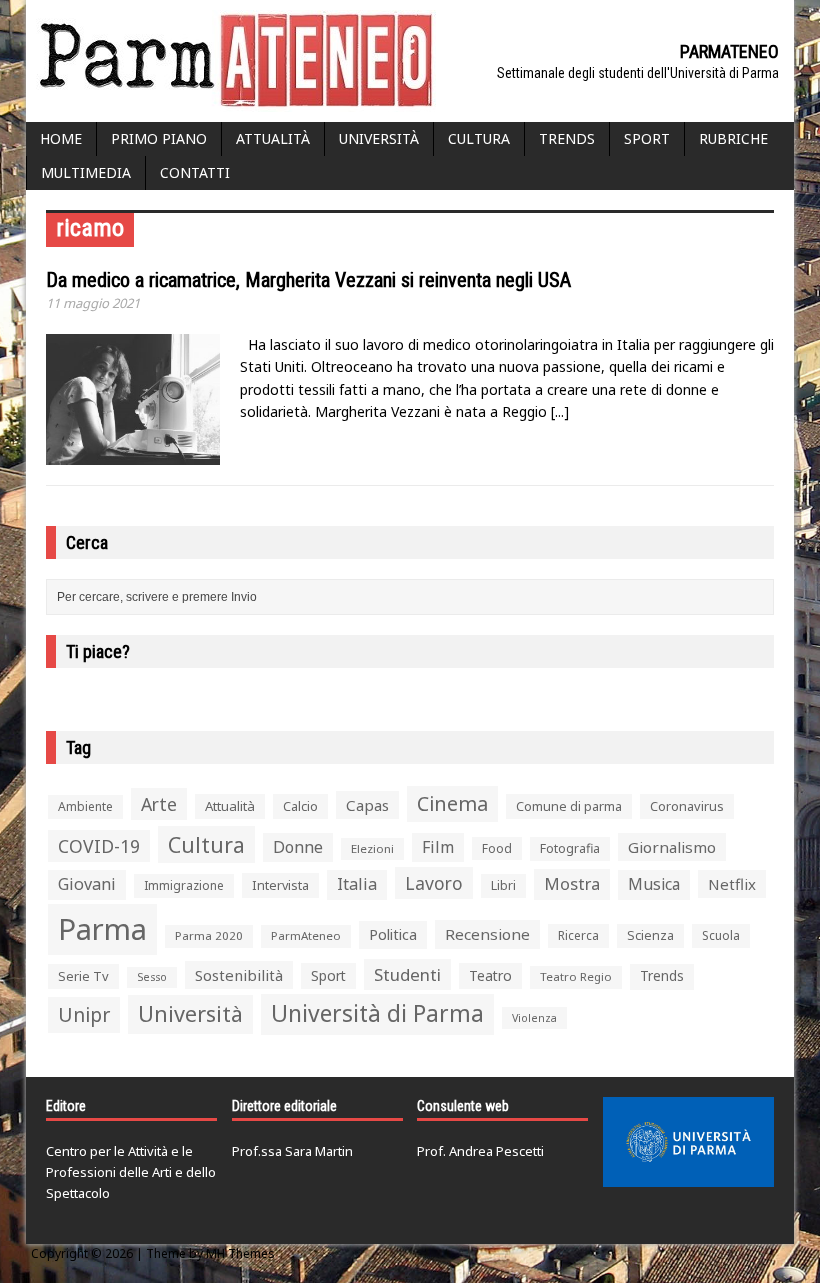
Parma (102, 929)
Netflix (732, 884)
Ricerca (578, 935)
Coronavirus (687, 806)
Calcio (300, 806)
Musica (654, 884)
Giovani (87, 884)
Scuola (721, 935)
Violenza (534, 1017)
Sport (647, 138)
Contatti (195, 172)
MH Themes (240, 1253)
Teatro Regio (576, 976)
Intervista (280, 885)
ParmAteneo (306, 935)
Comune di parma (569, 806)
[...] (560, 411)
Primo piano (159, 138)
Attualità (273, 138)
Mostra (572, 883)
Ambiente (85, 806)
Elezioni (372, 848)
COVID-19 (99, 846)
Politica (393, 934)
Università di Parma (377, 1013)
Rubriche (733, 138)
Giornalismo (672, 847)
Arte (159, 804)
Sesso (152, 977)
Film (438, 847)
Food (497, 848)
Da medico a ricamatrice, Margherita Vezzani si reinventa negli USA (308, 280)
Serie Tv (83, 976)
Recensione (487, 934)
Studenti (407, 974)
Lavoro (434, 883)
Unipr (84, 1014)
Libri (503, 885)
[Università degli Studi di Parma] (688, 1142)
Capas (367, 805)
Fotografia (570, 848)
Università (379, 138)
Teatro (490, 975)
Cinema (452, 803)
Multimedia (86, 172)
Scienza (650, 935)
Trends (567, 138)
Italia (357, 884)
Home (61, 138)
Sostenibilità (239, 975)
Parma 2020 (209, 935)
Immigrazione (184, 885)
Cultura (479, 138)
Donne (298, 847)
